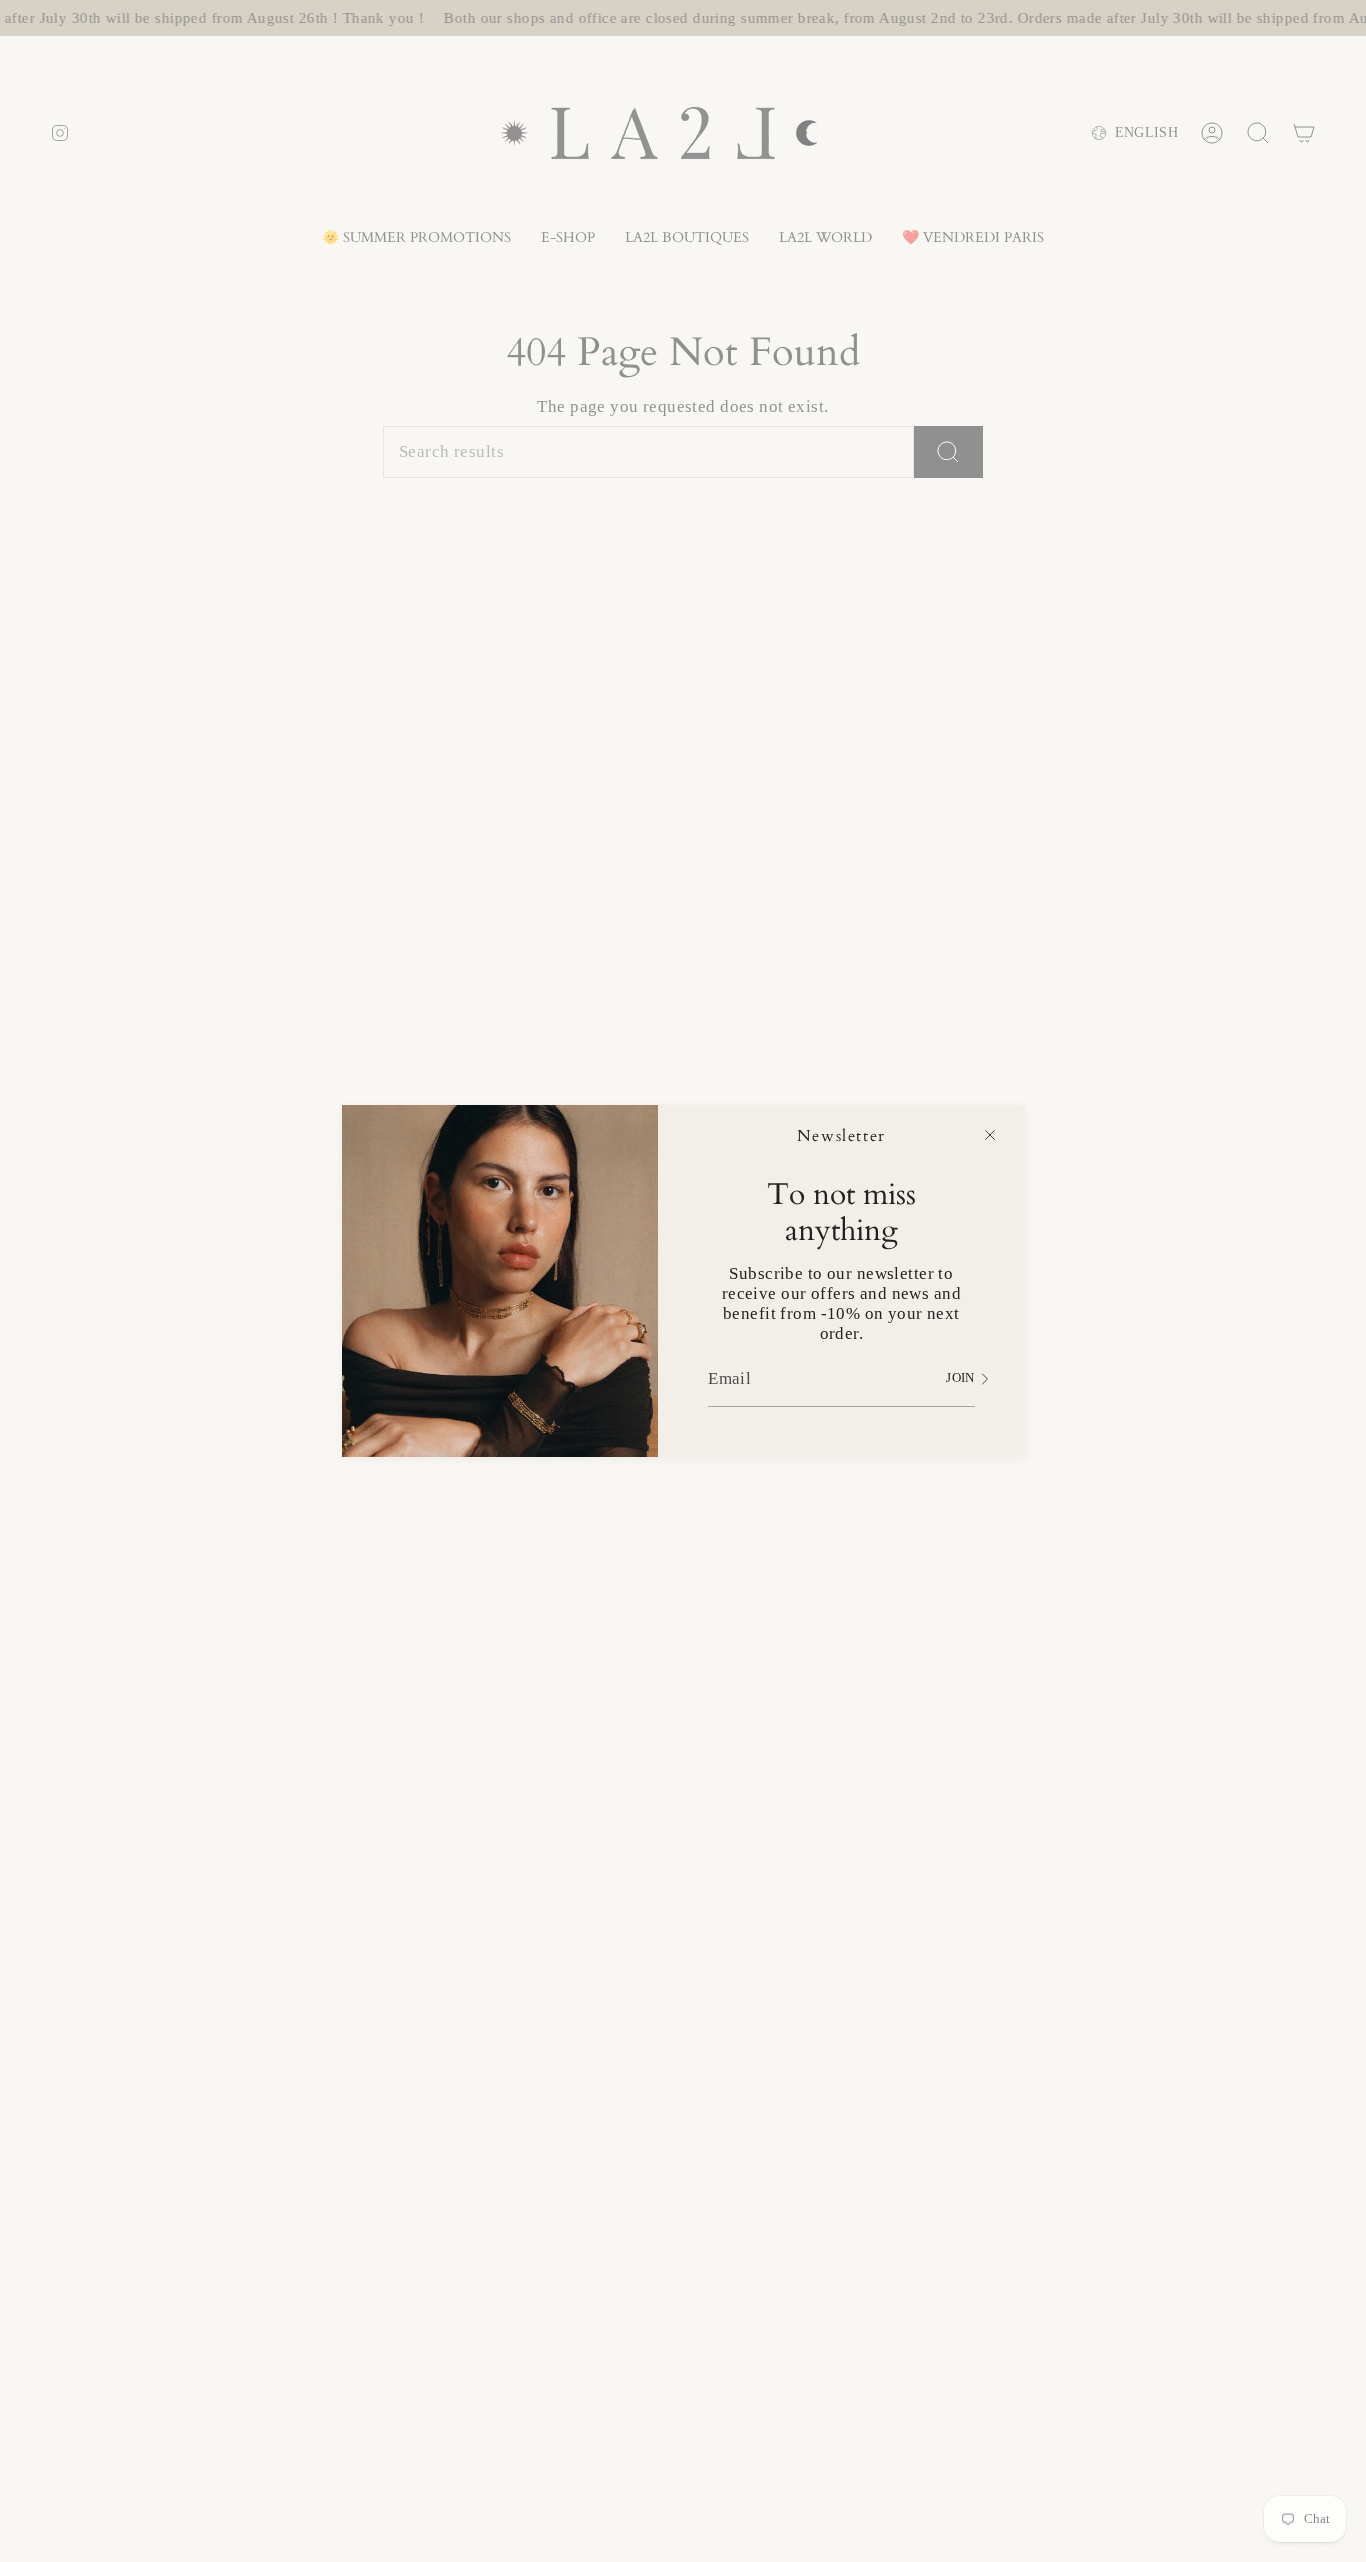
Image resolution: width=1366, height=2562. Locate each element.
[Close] (990, 1135)
